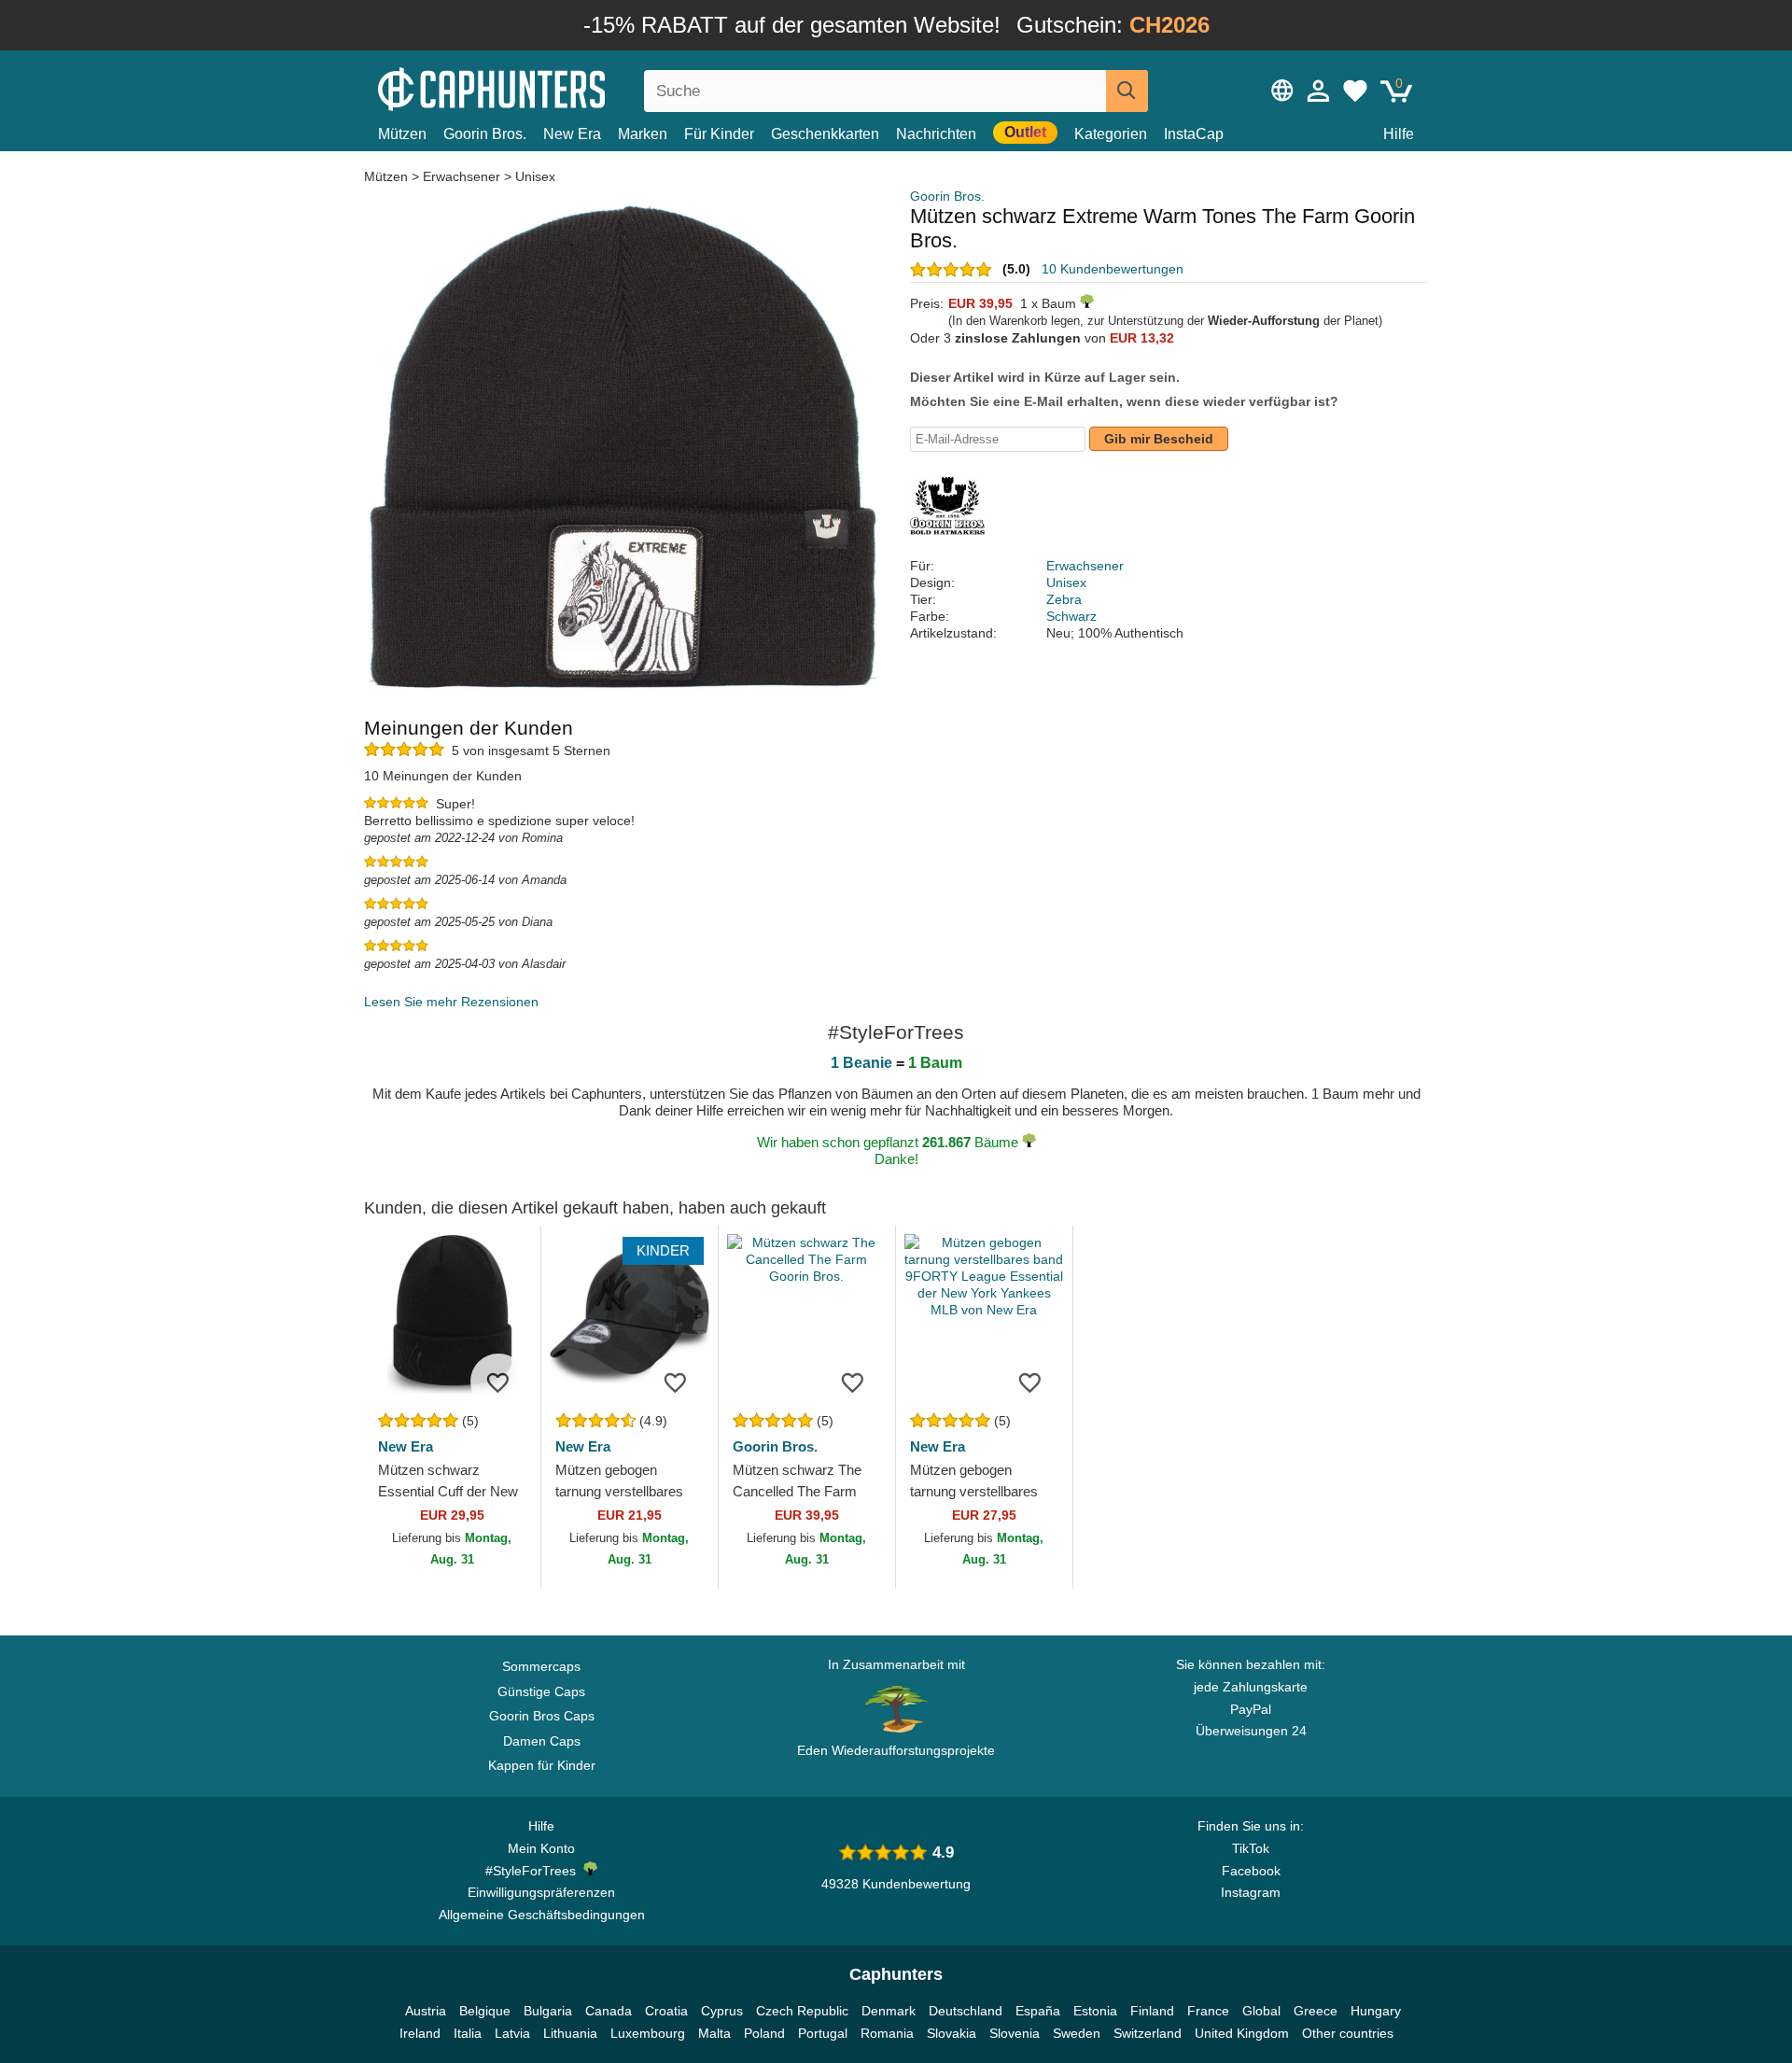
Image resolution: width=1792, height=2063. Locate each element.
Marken (643, 134)
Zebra (1064, 599)
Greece (1316, 2011)
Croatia (666, 2011)
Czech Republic (802, 2011)
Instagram (1251, 1892)
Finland (1152, 2011)
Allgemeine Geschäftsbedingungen (542, 1915)
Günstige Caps (541, 1691)
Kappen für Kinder (542, 1765)
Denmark (889, 2011)
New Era (572, 134)
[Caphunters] (541, 87)
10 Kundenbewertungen (1113, 269)
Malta (714, 2033)
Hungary (1376, 2011)
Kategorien (1111, 134)
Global (1261, 2011)
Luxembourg (648, 2033)
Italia (468, 2033)
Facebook (1251, 1871)
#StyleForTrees (534, 1871)
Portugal (823, 2033)
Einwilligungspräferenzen (541, 1892)
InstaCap (1194, 134)
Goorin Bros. (485, 134)
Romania (887, 2033)
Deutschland (966, 2011)
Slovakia (952, 2033)
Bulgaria (548, 2011)
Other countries (1348, 2033)
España (1038, 2011)
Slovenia (1015, 2033)
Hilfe (1399, 134)
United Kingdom (1242, 2033)
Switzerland (1148, 2033)
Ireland (420, 2033)
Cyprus (722, 2011)
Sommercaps (541, 1666)
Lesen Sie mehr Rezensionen (451, 1002)
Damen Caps (542, 1741)
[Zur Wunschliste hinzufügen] (498, 1382)
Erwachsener (462, 176)
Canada (609, 2011)
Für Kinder (719, 134)
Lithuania (570, 2033)
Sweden (1077, 2033)
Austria (426, 2011)
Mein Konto (541, 1848)
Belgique (485, 2011)
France (1208, 2011)
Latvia (512, 2033)
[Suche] (1127, 91)
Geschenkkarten (825, 134)
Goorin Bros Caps (542, 1716)
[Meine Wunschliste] (1355, 91)
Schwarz (1071, 616)
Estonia (1095, 2011)
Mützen (402, 134)
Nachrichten (936, 134)
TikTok (1251, 1848)
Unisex (535, 176)
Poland (764, 2033)
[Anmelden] (1319, 91)
